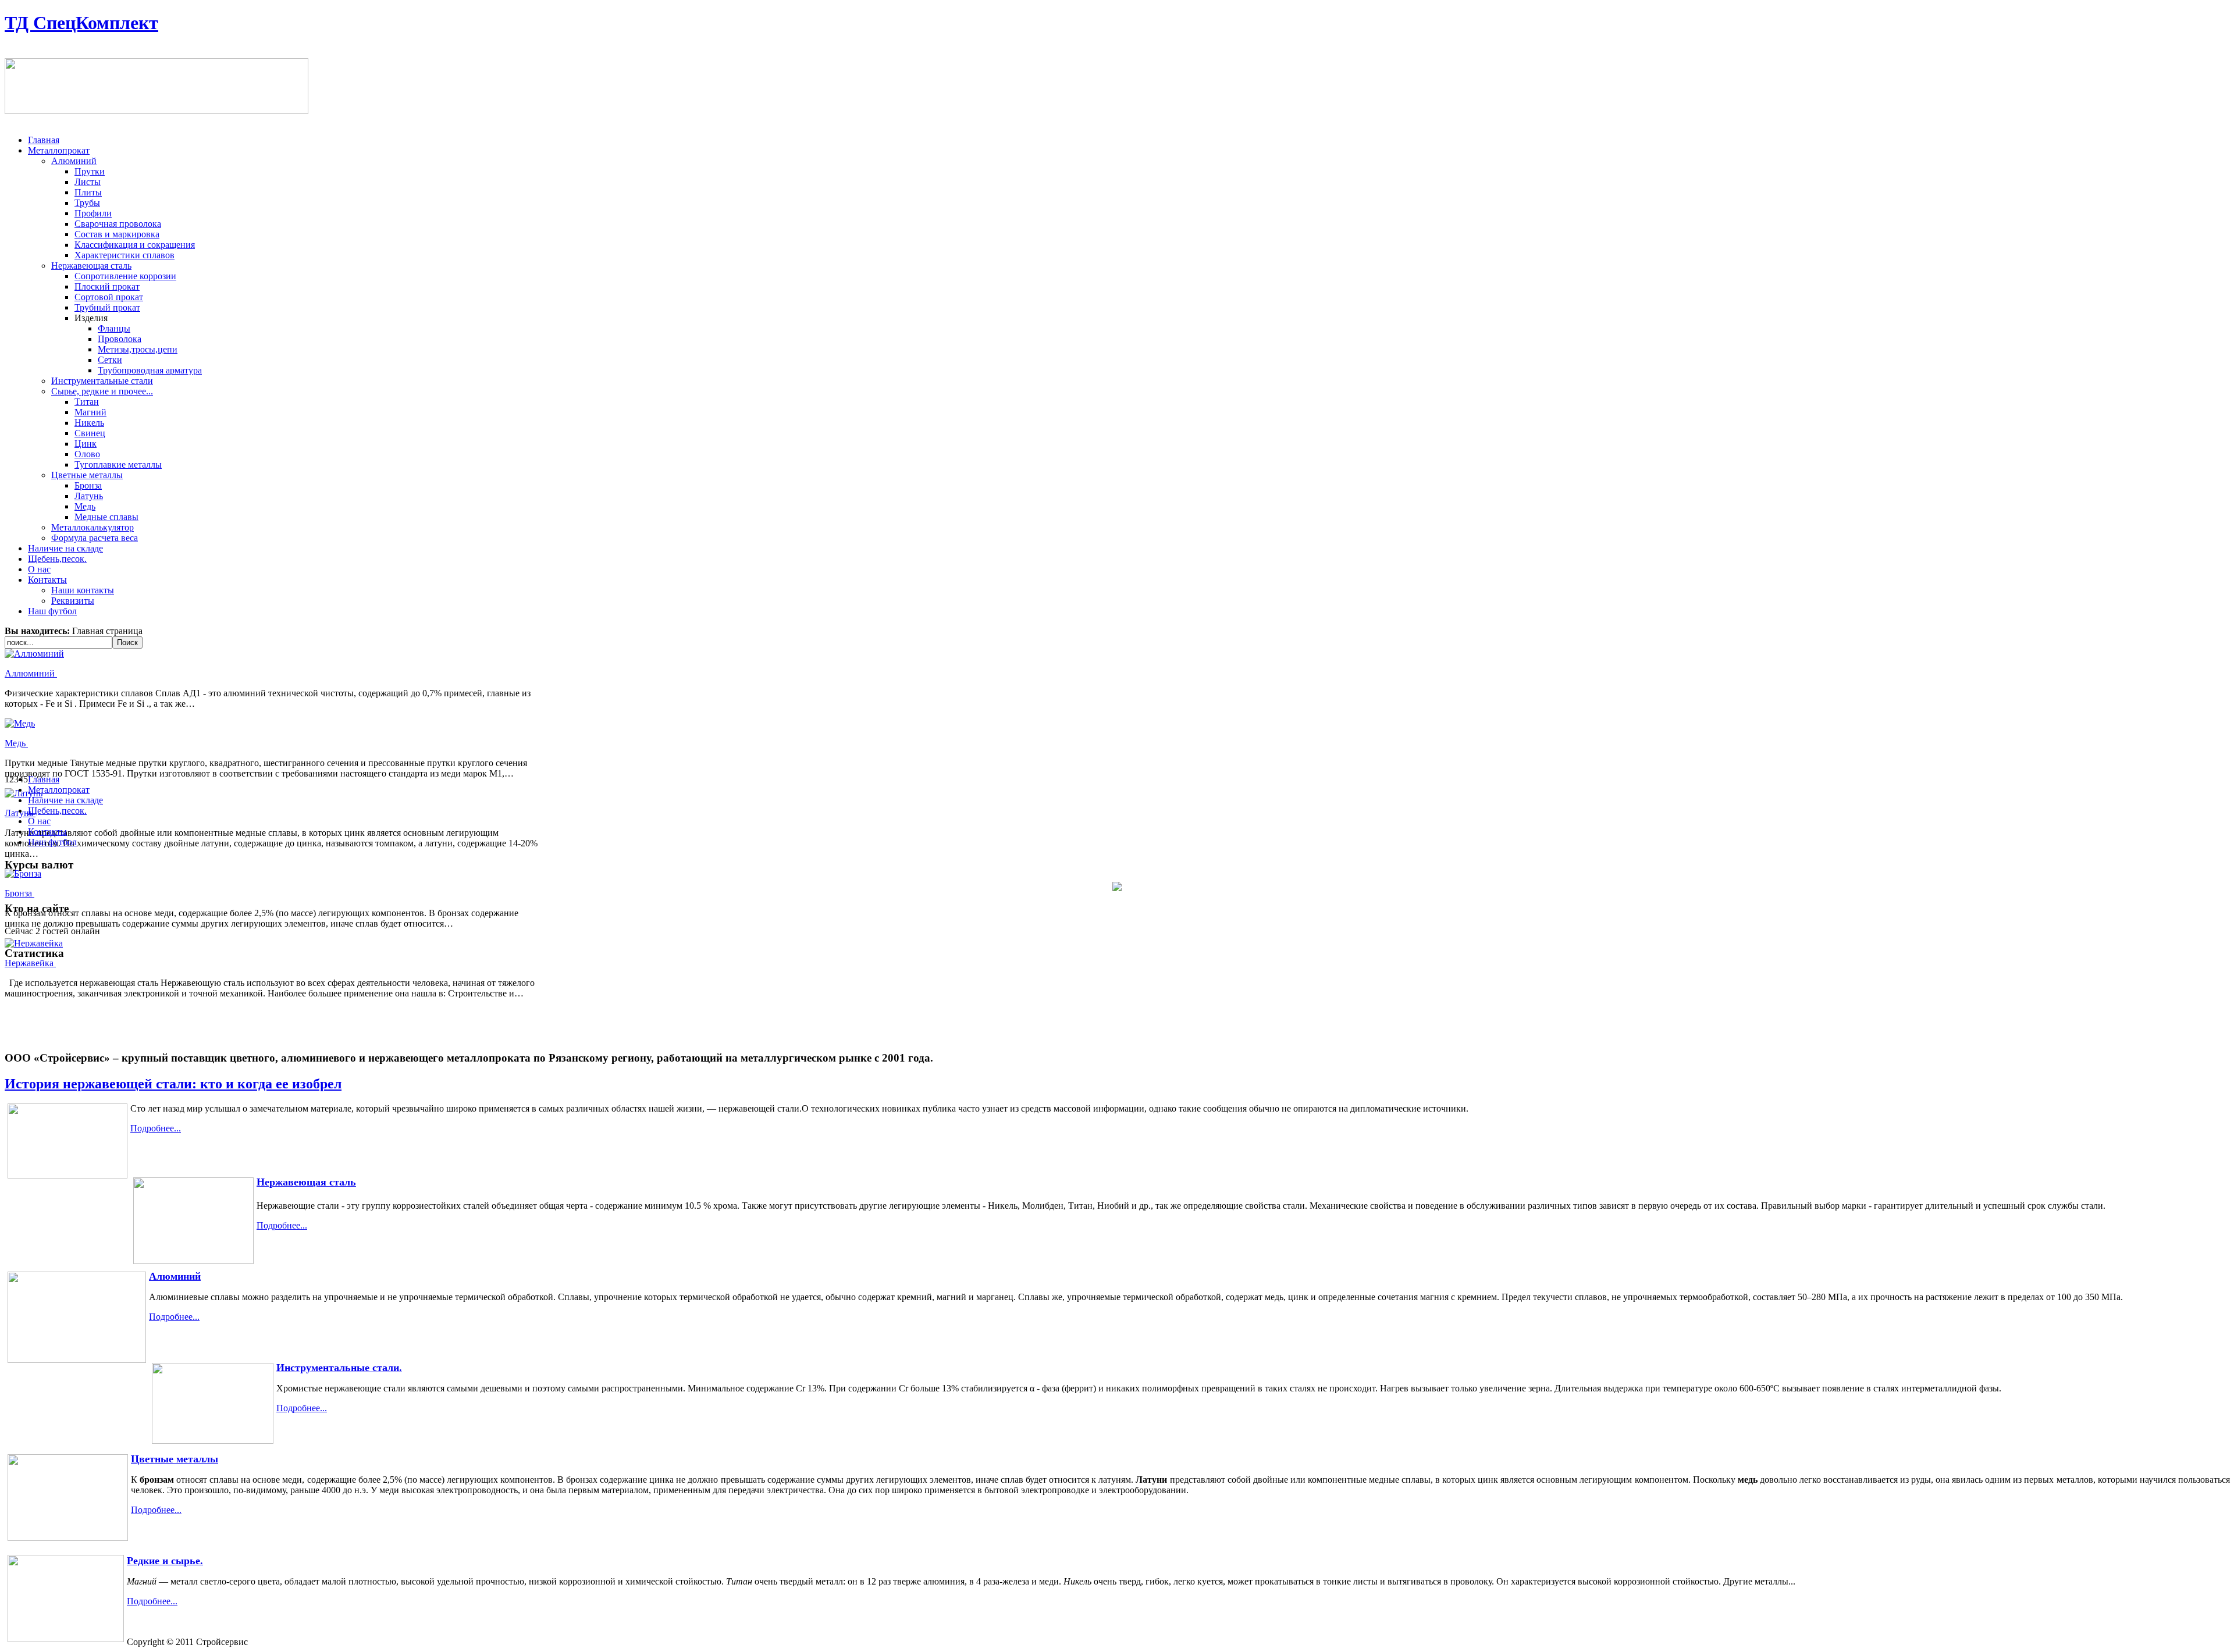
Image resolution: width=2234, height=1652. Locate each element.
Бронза (19, 893)
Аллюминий (31, 673)
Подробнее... (156, 1128)
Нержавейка (30, 963)
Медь (16, 743)
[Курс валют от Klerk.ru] (1117, 888)
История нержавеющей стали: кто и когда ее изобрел (173, 1084)
